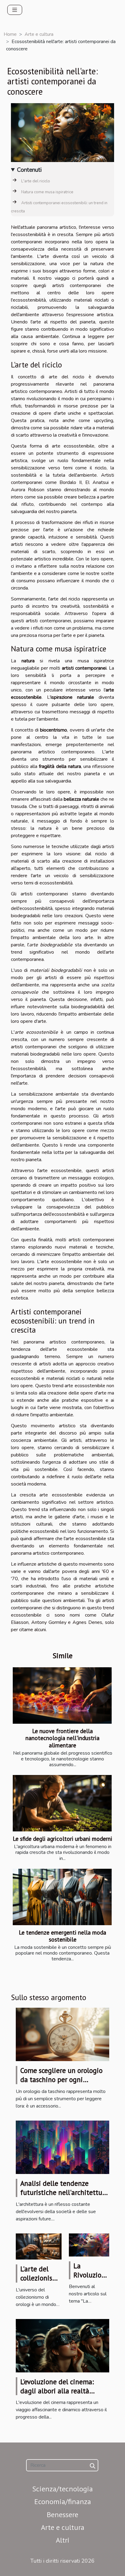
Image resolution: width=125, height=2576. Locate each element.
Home (10, 34)
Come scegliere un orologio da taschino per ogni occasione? (61, 2079)
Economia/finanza (63, 2502)
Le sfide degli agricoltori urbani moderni (62, 1839)
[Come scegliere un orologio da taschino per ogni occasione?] (62, 2034)
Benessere (62, 2515)
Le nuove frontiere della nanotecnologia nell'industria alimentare (62, 1738)
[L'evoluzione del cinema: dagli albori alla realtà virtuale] (62, 2345)
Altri (63, 2540)
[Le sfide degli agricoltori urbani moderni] (62, 1803)
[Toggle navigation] (15, 10)
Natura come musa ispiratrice (47, 192)
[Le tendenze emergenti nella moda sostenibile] (62, 1897)
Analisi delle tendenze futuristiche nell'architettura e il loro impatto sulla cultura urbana (64, 2197)
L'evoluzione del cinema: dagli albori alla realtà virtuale (57, 2391)
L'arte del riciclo (36, 181)
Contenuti (29, 170)
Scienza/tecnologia (62, 2489)
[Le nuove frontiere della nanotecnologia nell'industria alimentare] (62, 1695)
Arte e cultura (39, 34)
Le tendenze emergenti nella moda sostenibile (62, 1936)
